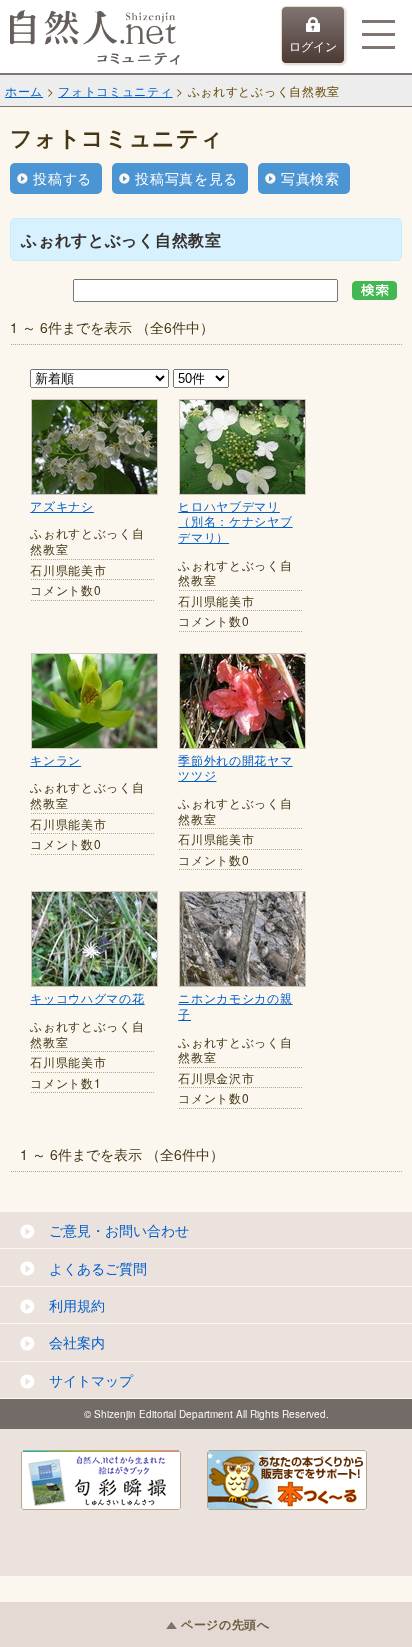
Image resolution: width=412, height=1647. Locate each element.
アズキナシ (62, 505)
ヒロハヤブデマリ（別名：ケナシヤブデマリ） (235, 521)
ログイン (313, 45)
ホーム (24, 90)
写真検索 (310, 178)
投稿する (62, 178)
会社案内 (77, 1342)
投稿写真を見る (186, 178)
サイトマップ (91, 1380)
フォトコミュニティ (115, 90)
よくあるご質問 (98, 1268)
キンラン (55, 759)
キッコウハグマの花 (87, 997)
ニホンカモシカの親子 (235, 1005)
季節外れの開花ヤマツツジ (235, 767)
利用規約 (77, 1305)
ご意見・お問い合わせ (119, 1230)
